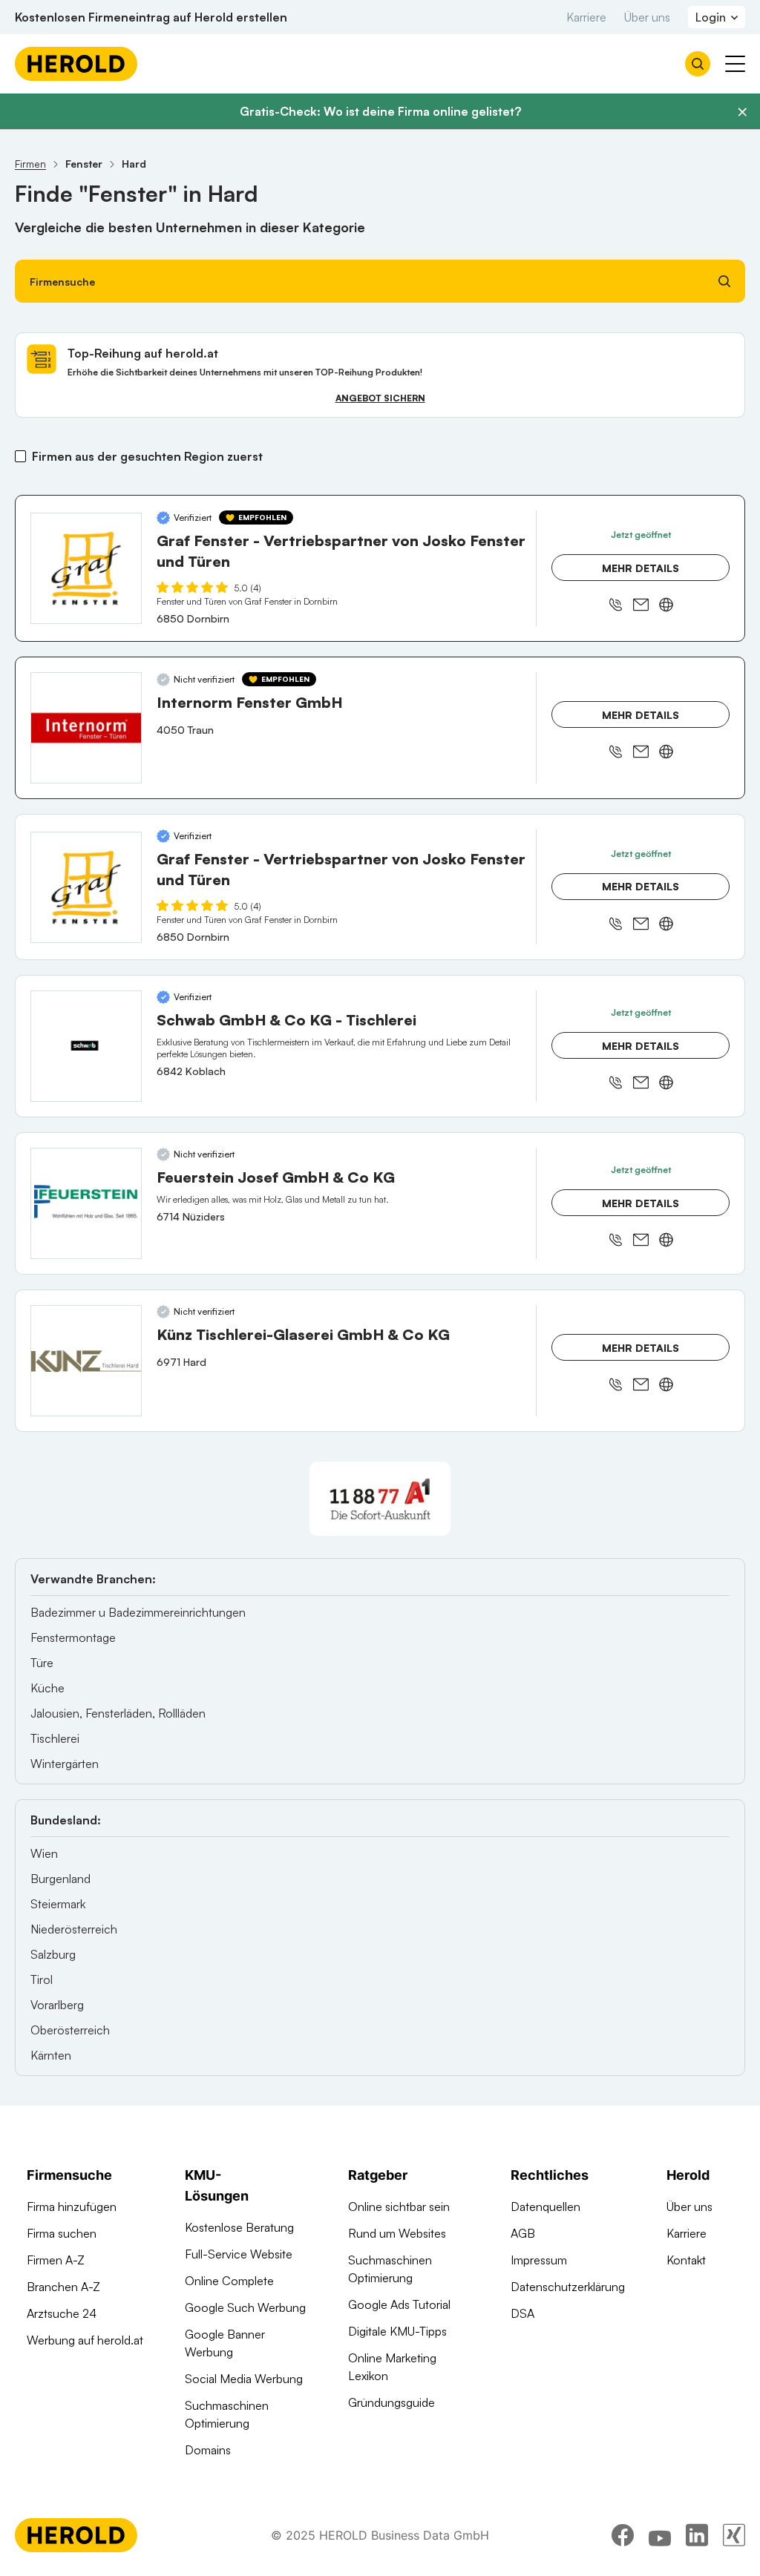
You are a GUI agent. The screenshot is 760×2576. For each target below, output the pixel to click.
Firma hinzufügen (72, 2207)
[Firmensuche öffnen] (698, 64)
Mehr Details (641, 568)
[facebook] (623, 2535)
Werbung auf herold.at (85, 2340)
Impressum (539, 2260)
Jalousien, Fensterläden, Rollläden (118, 1713)
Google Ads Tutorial (399, 2304)
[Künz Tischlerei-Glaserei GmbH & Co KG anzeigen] (86, 1361)
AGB (523, 2233)
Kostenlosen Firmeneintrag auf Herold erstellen (151, 17)
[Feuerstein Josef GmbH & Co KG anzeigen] (86, 1203)
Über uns (647, 17)
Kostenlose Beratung (239, 2227)
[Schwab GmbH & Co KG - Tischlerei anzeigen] (86, 1046)
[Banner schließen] (742, 112)
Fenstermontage (73, 1637)
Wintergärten (65, 1764)
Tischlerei (55, 1738)
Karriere (586, 17)
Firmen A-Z (56, 2260)
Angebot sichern (380, 398)
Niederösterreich (74, 1929)
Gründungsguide (392, 2402)
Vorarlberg (57, 2005)
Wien (44, 1853)
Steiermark (58, 1904)
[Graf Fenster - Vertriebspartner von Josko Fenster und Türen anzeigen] (86, 568)
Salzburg (53, 1954)
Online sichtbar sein (399, 2207)
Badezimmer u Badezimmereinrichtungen (138, 1612)
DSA (522, 2313)
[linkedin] (697, 2535)
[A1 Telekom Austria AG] (380, 1499)
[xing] (734, 2535)
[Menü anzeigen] (735, 64)
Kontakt (686, 2260)
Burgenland (60, 1879)
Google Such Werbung (245, 2307)
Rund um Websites (397, 2233)
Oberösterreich (70, 2030)
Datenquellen (546, 2207)
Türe (42, 1663)
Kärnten (51, 2055)
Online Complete (229, 2281)
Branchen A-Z (63, 2287)
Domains (208, 2450)
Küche (47, 1688)
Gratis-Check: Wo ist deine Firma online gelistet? (380, 111)
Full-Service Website (239, 2254)
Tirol (42, 1979)
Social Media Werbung (244, 2379)
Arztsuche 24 (62, 2313)
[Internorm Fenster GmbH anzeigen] (86, 728)
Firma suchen (62, 2233)
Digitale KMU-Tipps (397, 2331)
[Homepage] (76, 64)
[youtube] (660, 2535)
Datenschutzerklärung (568, 2287)
